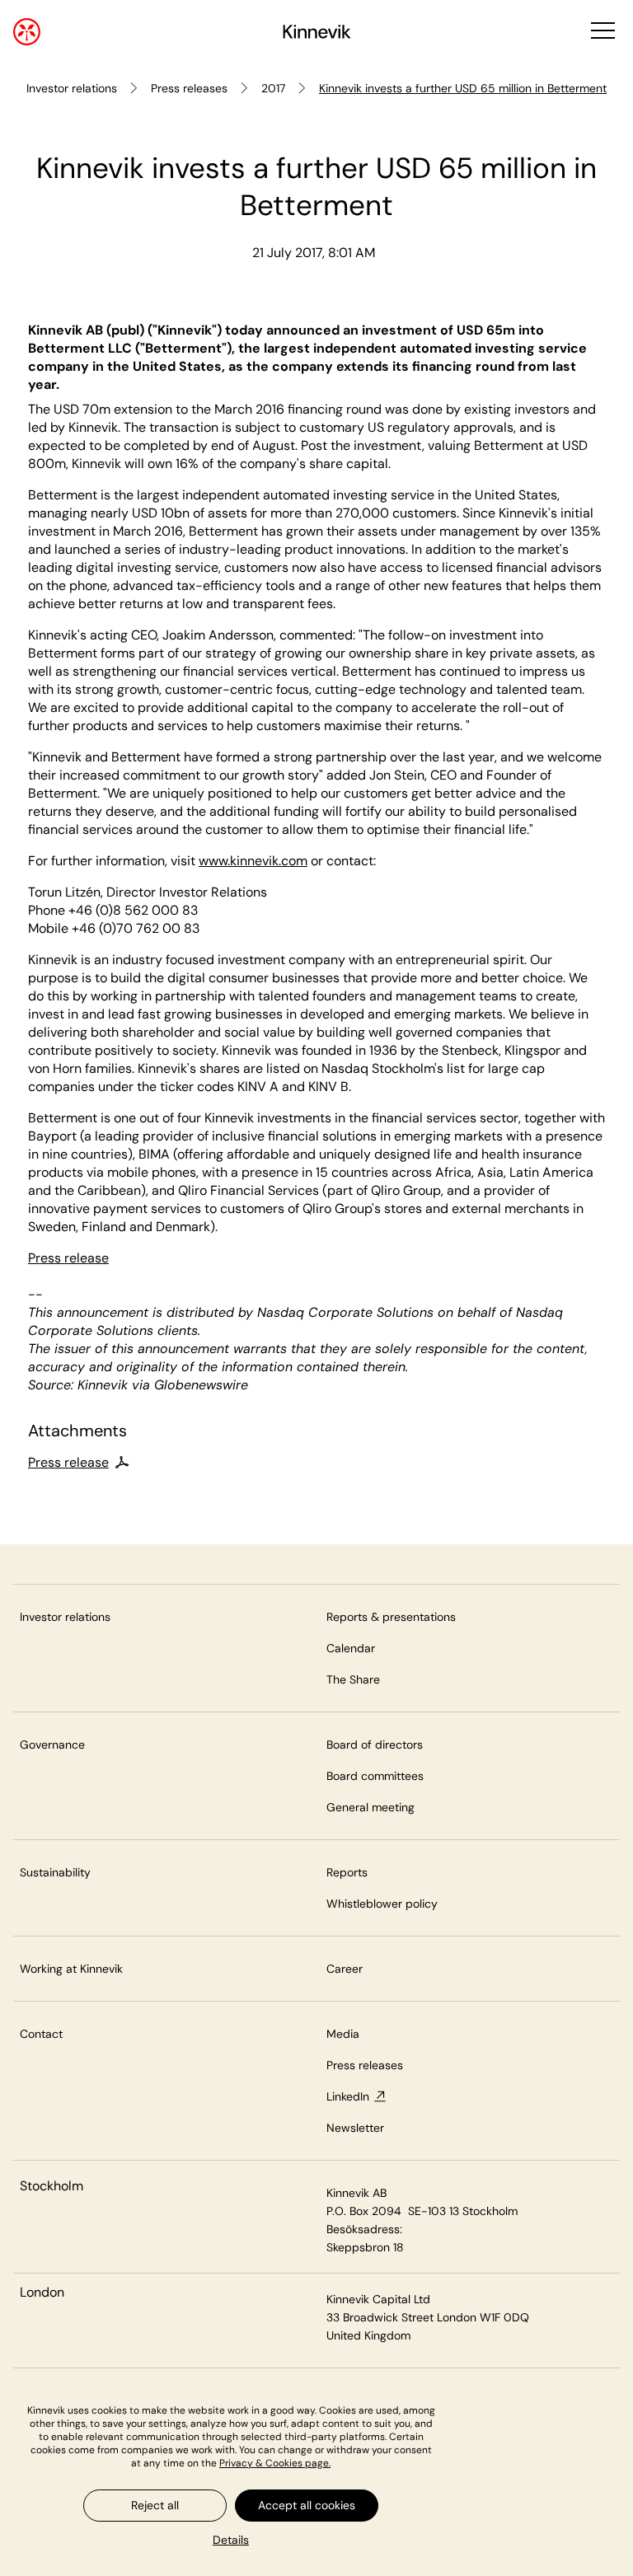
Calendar (351, 1648)
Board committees (375, 1776)
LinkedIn (348, 2096)
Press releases (189, 88)
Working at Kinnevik (71, 1969)
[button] (601, 32)
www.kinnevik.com (253, 861)
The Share (353, 1679)
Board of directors (375, 1745)
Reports (347, 1872)
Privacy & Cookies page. (275, 2463)
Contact (41, 2034)
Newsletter (355, 2128)
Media (343, 2034)
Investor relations (72, 88)
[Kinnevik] (317, 34)
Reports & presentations (391, 1617)
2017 (273, 88)
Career (345, 1969)
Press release (68, 1258)
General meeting (370, 1807)
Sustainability (55, 1872)
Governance (52, 1745)
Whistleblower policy (382, 1904)
